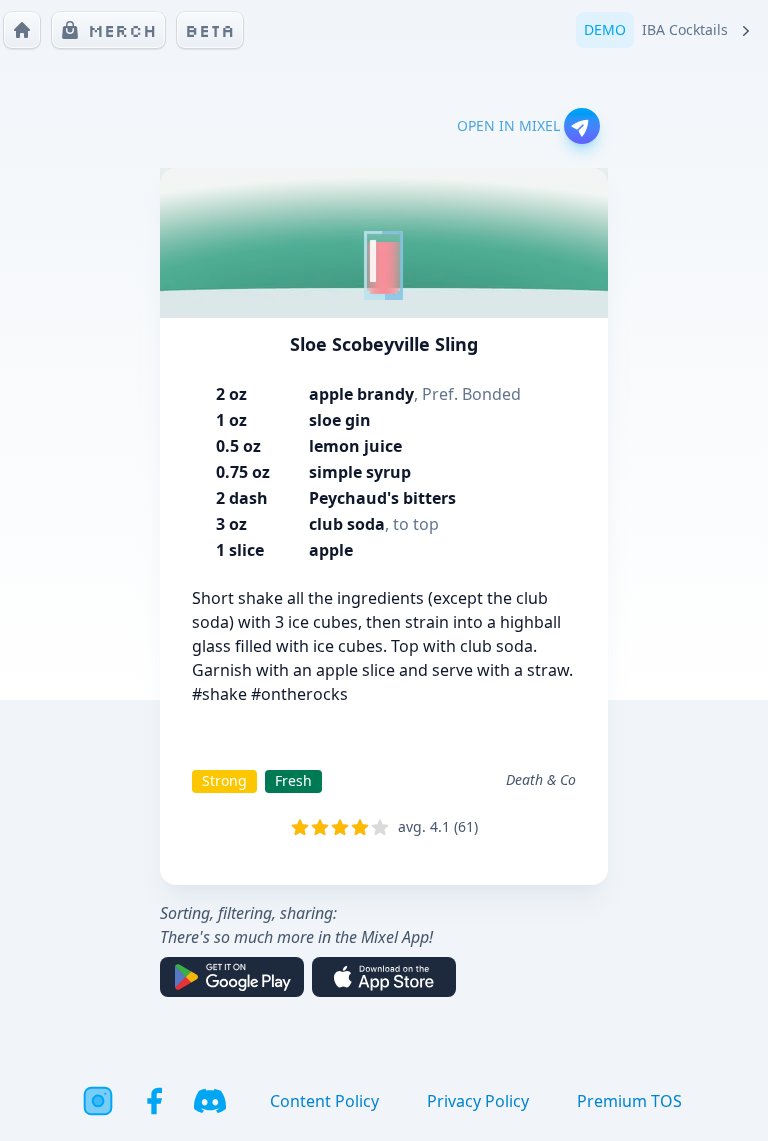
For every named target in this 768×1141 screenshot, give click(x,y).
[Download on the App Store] (384, 977)
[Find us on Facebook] (154, 1101)
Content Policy (324, 1101)
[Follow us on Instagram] (98, 1101)
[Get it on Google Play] (232, 977)
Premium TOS (629, 1101)
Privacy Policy (478, 1101)
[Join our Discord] (210, 1101)
